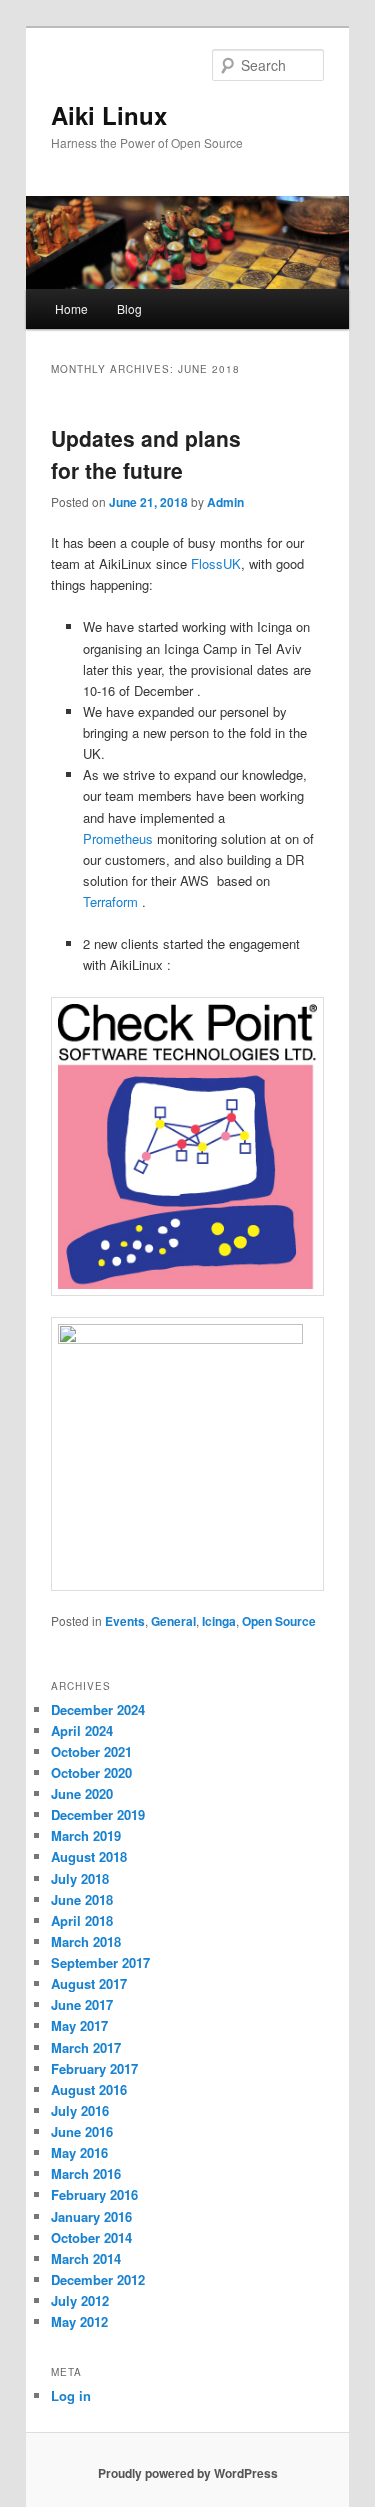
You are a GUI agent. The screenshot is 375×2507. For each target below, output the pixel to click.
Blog (129, 308)
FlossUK (216, 563)
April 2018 (82, 1920)
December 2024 (98, 1709)
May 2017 (79, 2025)
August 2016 (89, 2089)
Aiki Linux (109, 115)
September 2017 (100, 1962)
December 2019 (98, 1814)
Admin (225, 502)
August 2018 (89, 1856)
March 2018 (86, 1941)
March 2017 (86, 2047)
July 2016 (80, 2110)
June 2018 (82, 1899)
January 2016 (91, 2216)
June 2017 (82, 2004)
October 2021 (91, 1751)
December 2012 (98, 2279)
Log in (71, 2395)
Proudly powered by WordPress (188, 2473)
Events (125, 1621)
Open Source (279, 1621)
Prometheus (118, 838)
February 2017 (94, 2068)
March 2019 (86, 1835)
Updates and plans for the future (146, 454)
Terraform (110, 901)
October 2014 (91, 2237)
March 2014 (86, 2258)
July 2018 (80, 1878)
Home (71, 308)
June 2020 (82, 1793)
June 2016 (82, 2131)
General (173, 1621)
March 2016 (86, 2173)
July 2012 (80, 2300)
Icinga (219, 1621)
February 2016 (94, 2194)
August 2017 (89, 1983)
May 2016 (79, 2152)
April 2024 (82, 1730)
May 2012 (79, 2321)
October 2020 (91, 1772)
